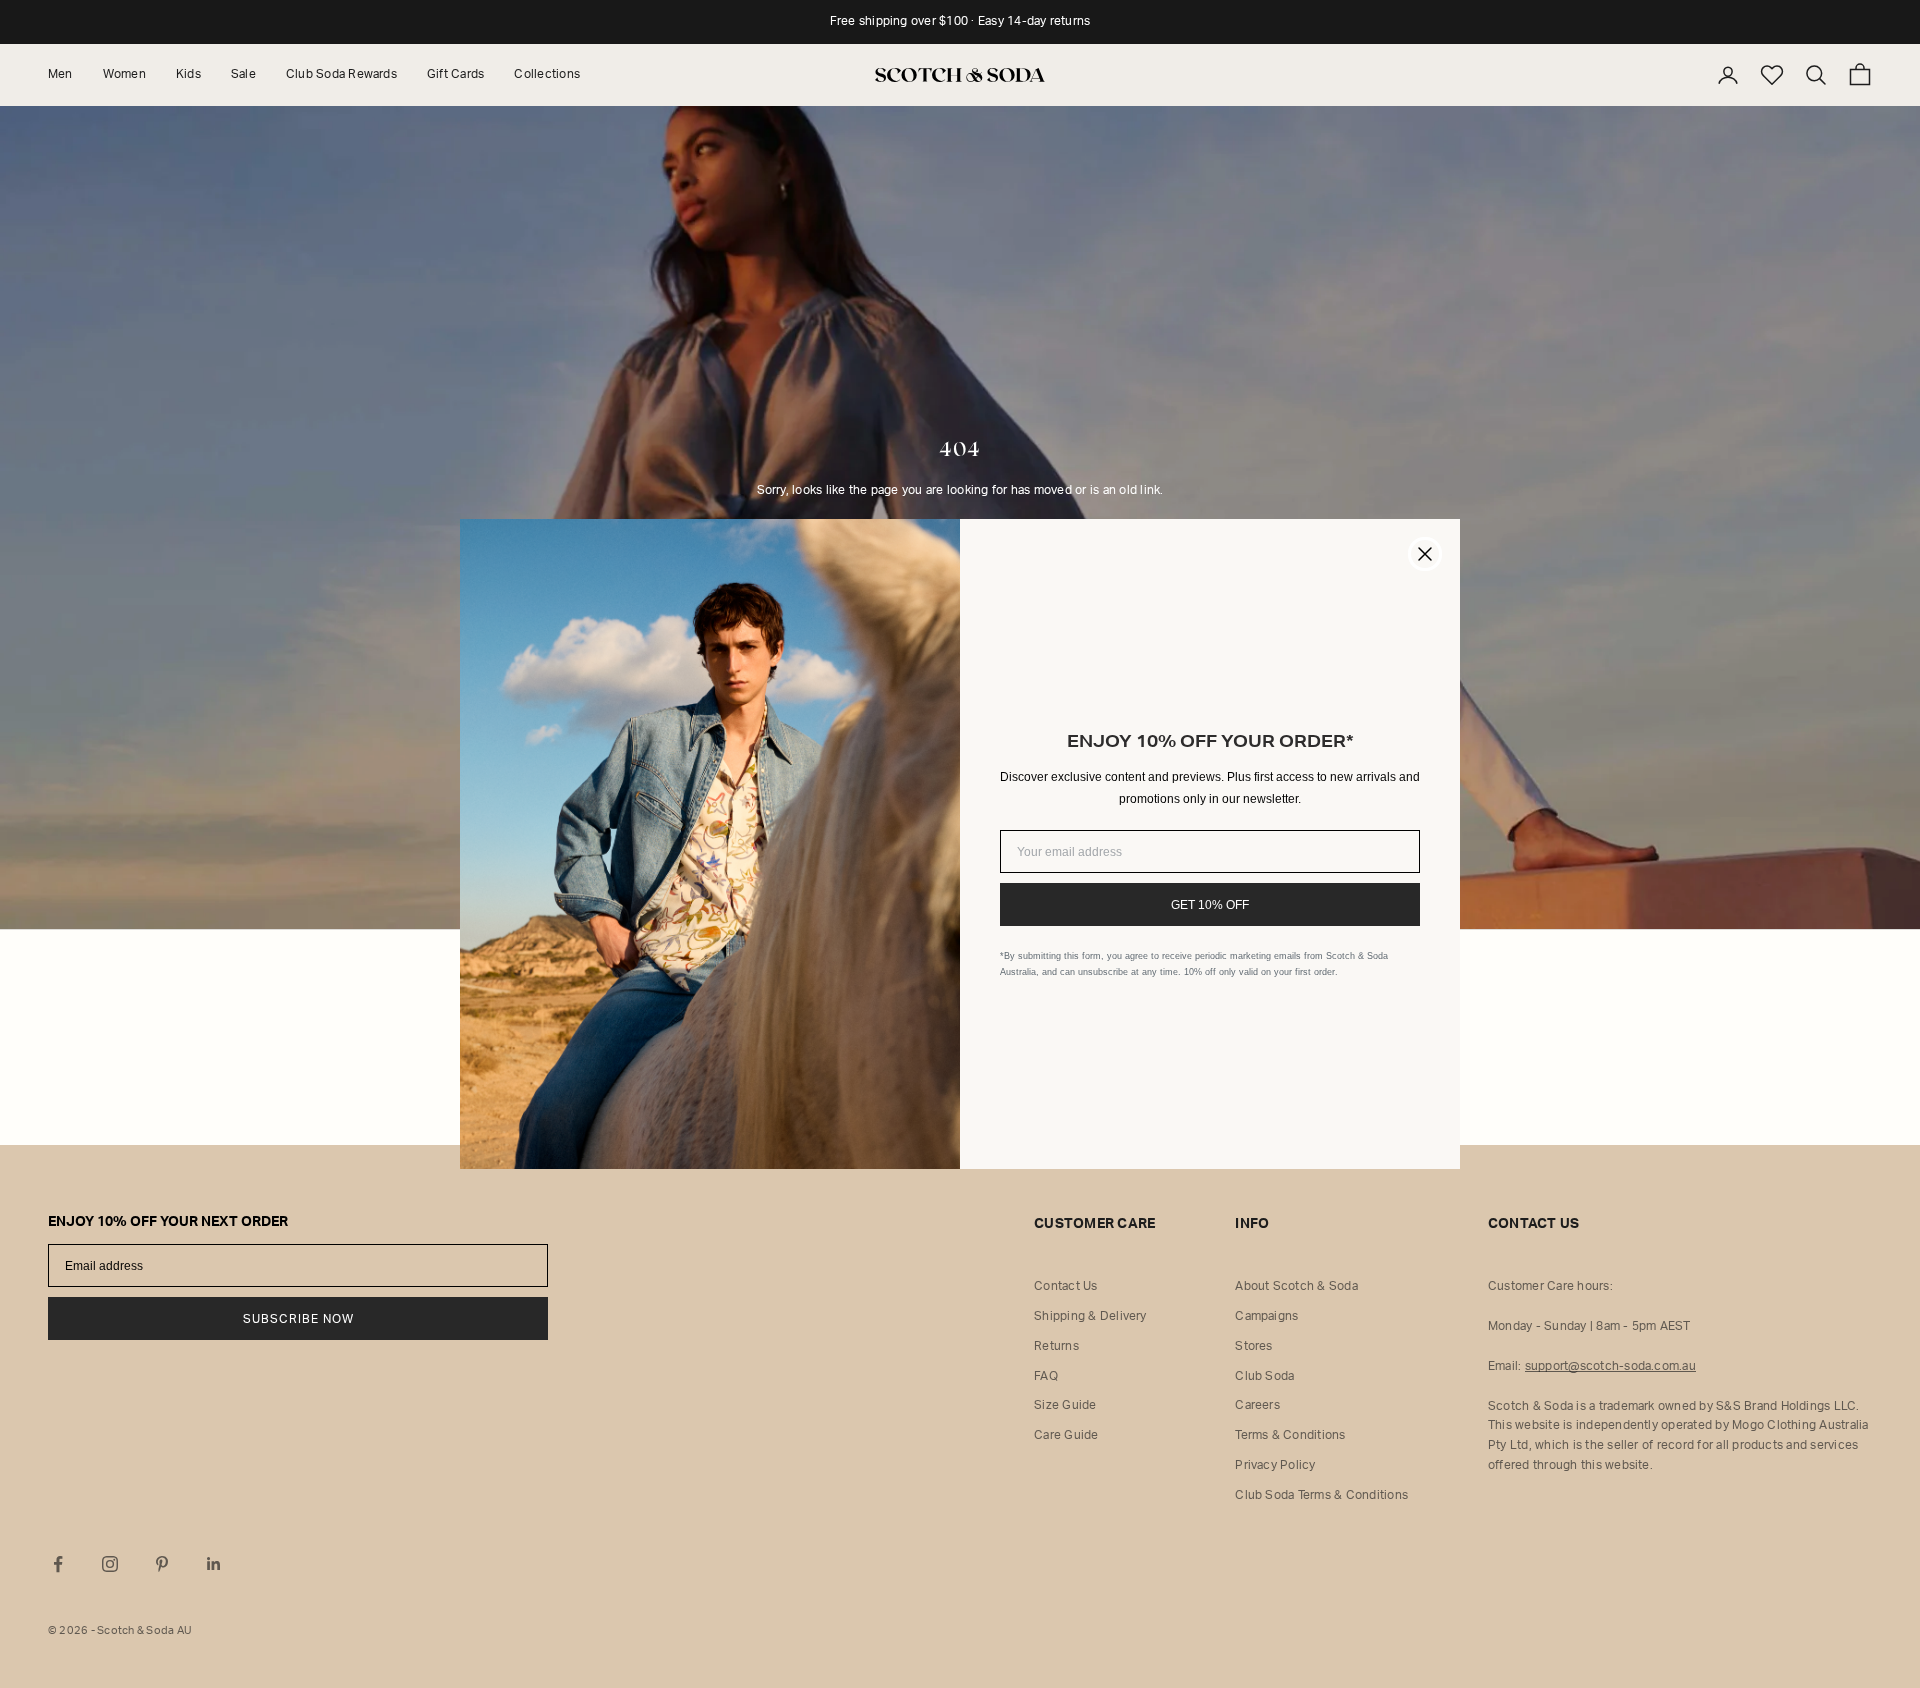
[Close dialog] (1425, 554)
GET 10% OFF (1210, 905)
